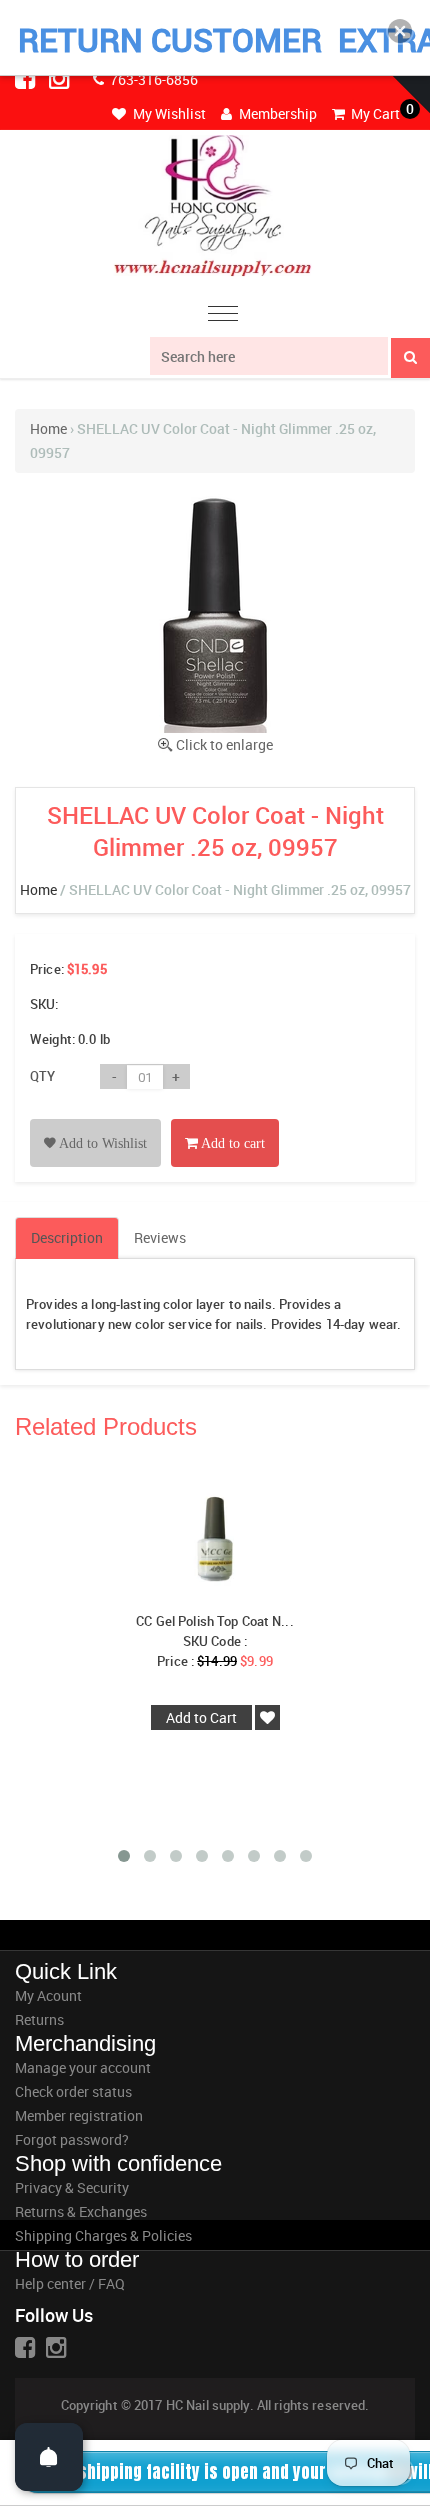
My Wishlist (168, 113)
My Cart (374, 113)
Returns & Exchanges (81, 2211)
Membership (276, 113)
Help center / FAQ (70, 2283)
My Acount (48, 1995)
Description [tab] (67, 1237)
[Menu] (223, 316)
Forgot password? (72, 2139)
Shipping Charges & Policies (103, 2235)
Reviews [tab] (160, 1237)
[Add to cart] (225, 1120)
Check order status (73, 2091)
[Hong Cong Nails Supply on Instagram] (61, 78)
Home (48, 428)
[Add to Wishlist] (95, 1120)
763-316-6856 (152, 79)
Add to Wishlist (101, 1143)
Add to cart (231, 1143)
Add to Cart (201, 1717)
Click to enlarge (224, 744)
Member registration (79, 2115)
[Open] (49, 2457)
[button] (400, 31)
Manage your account (83, 2067)
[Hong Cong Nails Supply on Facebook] (27, 78)
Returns (39, 2019)
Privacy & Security (72, 2187)
